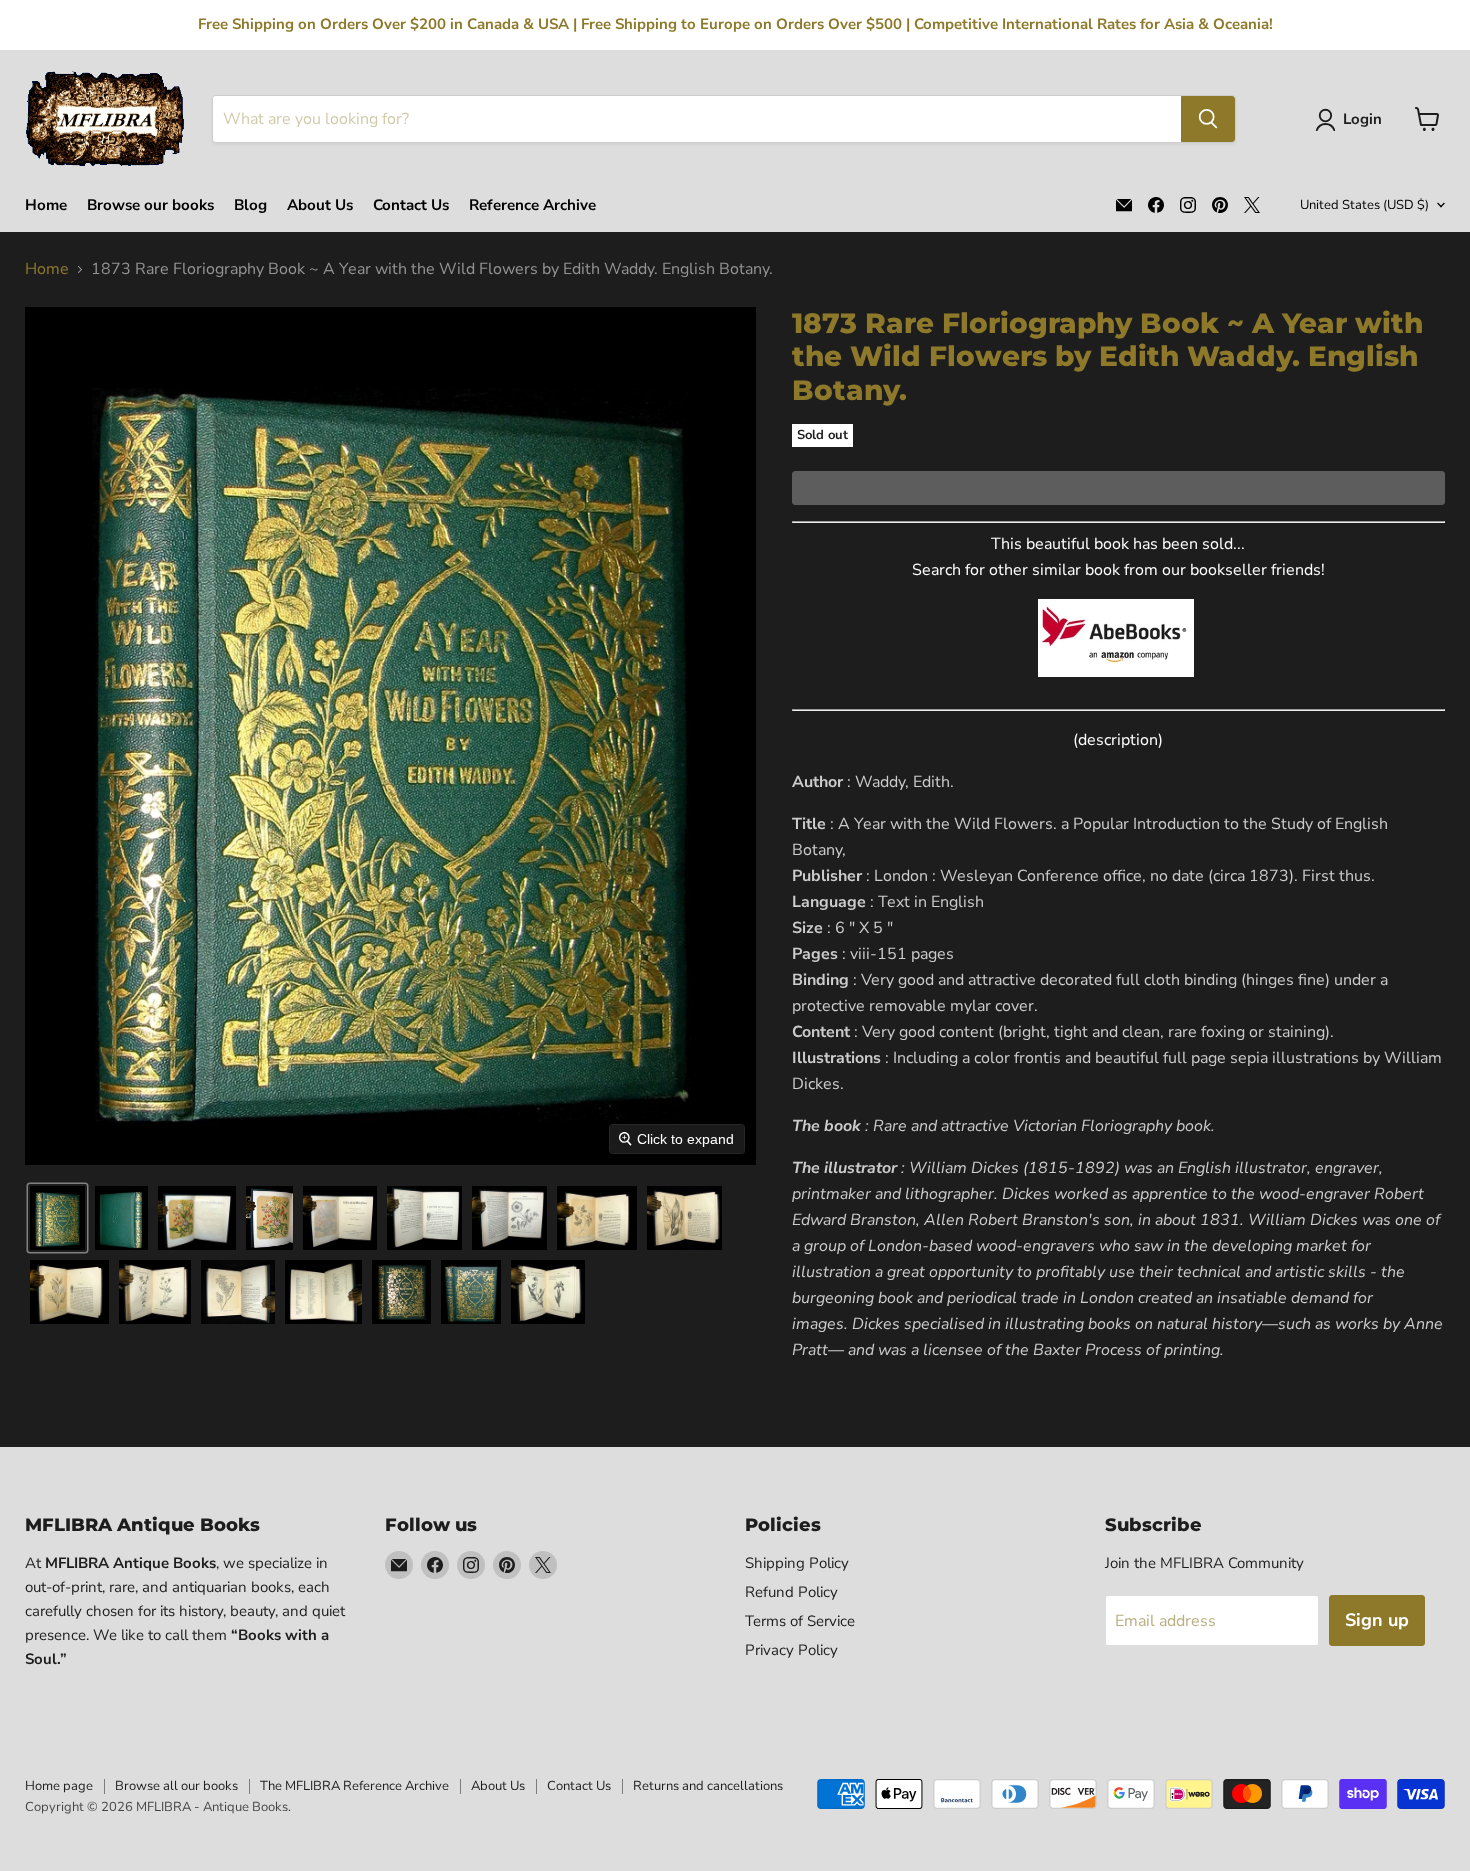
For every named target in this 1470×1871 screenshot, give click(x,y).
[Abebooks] (1116, 688)
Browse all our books (176, 1786)
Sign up (1377, 1620)
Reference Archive (532, 205)
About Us (320, 205)
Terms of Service (800, 1621)
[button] (1352, 120)
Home (46, 205)
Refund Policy (791, 1592)
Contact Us (411, 205)
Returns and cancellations (708, 1786)
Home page (59, 1786)
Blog (250, 205)
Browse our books (150, 205)
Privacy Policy (791, 1650)
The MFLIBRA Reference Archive (354, 1786)
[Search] (1208, 119)
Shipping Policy (797, 1563)
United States (1364, 205)
